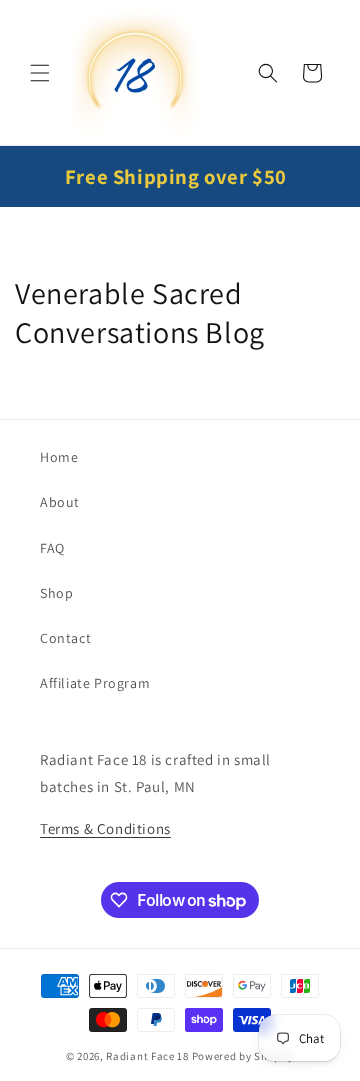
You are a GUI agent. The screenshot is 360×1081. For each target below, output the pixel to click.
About (60, 502)
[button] (40, 73)
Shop (56, 593)
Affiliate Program (95, 683)
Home (59, 457)
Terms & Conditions (105, 828)
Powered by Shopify (243, 1056)
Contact (65, 638)
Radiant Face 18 (147, 1056)
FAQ (52, 548)
